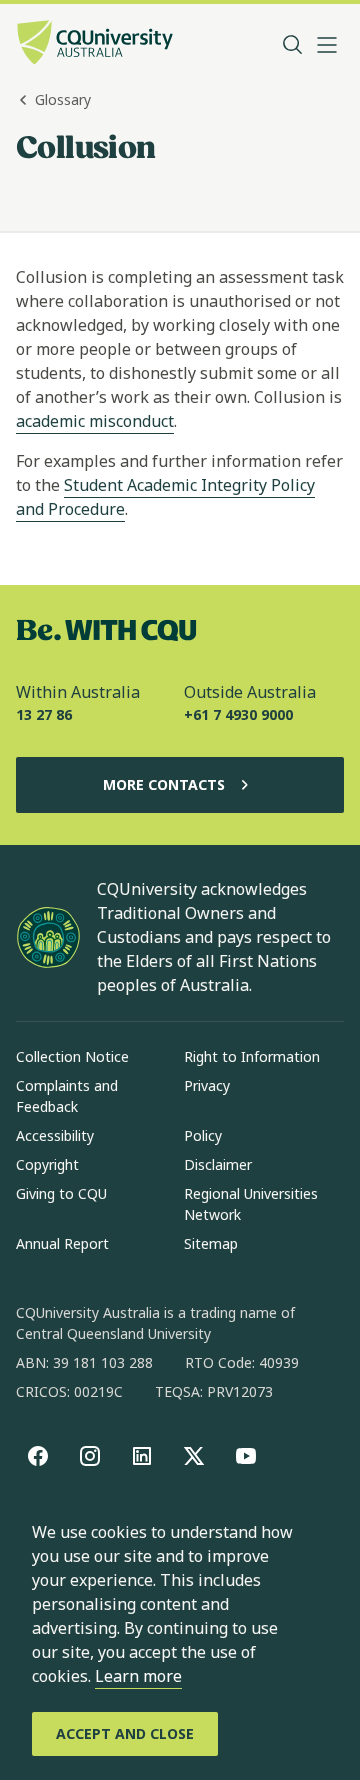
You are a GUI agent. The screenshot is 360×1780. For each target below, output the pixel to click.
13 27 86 (44, 714)
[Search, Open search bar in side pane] (293, 45)
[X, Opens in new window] (194, 1456)
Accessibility (55, 1135)
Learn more (138, 1676)
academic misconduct (95, 421)
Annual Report (62, 1243)
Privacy (207, 1085)
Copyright (47, 1164)
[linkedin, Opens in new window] (142, 1456)
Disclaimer (218, 1164)
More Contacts (164, 784)
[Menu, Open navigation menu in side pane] (327, 45)
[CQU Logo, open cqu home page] (95, 44)
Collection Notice (72, 1056)
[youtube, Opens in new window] (246, 1456)
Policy (203, 1135)
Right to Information (252, 1056)
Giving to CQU (61, 1193)
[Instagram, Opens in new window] (90, 1456)
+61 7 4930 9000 (238, 714)
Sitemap (211, 1243)
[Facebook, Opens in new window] (38, 1456)
